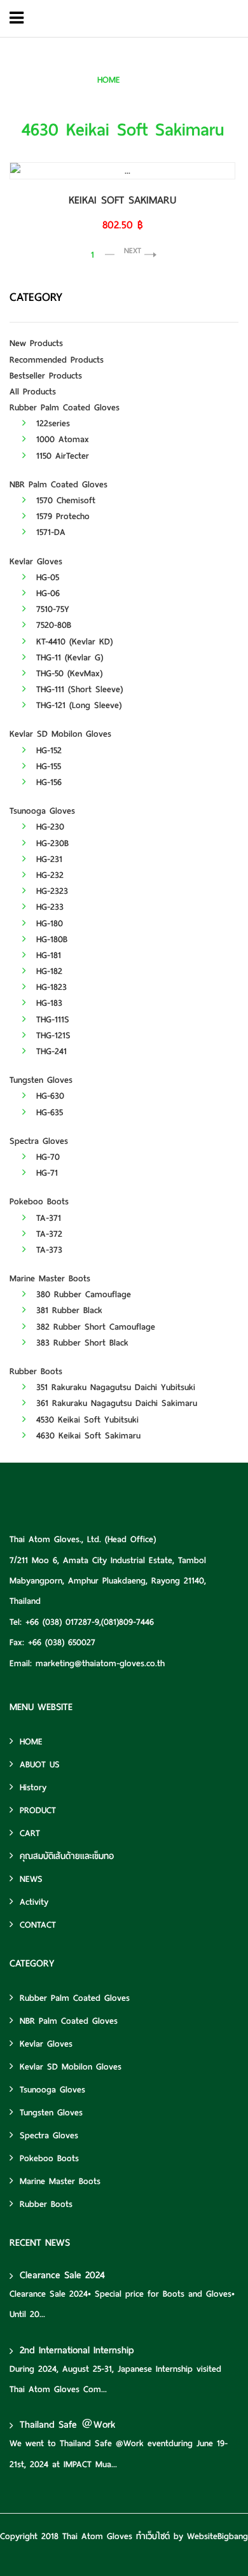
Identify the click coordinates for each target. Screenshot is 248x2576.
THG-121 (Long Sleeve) (77, 705)
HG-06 (46, 593)
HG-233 (48, 907)
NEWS (31, 1879)
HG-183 (47, 1003)
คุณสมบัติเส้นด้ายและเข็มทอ (67, 1856)
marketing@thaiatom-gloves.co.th (100, 1663)
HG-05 (46, 577)
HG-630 (48, 1096)
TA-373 (47, 1250)
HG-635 (48, 1112)
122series (51, 423)
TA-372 (47, 1234)
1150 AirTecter (61, 456)
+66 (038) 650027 (62, 1642)
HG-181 (47, 955)
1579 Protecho (61, 516)
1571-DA (49, 532)
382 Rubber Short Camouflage (94, 1327)
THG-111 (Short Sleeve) (78, 689)
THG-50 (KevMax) (67, 673)
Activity (34, 1902)
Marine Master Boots (50, 1278)
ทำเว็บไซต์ (153, 2536)
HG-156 (47, 782)
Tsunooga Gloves (42, 811)
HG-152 (47, 750)
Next (133, 250)
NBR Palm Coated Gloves (59, 484)
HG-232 (48, 875)
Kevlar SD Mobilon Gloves (60, 734)
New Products (36, 343)
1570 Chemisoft (64, 500)
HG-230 (48, 827)
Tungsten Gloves (41, 1080)
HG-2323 (50, 891)
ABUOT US (40, 1765)
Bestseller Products (46, 376)
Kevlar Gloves (36, 561)
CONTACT (38, 1925)
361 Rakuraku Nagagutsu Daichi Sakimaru (115, 1403)
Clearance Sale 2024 (62, 2275)
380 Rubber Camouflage (82, 1294)
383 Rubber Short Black (80, 1343)
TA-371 (47, 1218)
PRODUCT (38, 1810)
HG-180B (50, 939)
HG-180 (48, 923)
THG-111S (51, 1020)
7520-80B (52, 625)
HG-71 (45, 1173)
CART (30, 1833)
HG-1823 (50, 987)
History (33, 1787)
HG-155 (47, 766)
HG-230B (51, 843)
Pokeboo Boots (39, 1201)
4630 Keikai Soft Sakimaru (186, 80)
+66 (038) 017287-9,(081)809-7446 (90, 1622)
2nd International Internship (77, 2350)
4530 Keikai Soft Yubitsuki (86, 1420)
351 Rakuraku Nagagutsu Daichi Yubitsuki (114, 1387)
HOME (109, 80)
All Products (33, 392)
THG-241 (50, 1051)
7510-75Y (51, 609)
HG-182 (47, 971)
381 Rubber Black (67, 1310)
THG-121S (52, 1035)
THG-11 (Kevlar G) (68, 658)
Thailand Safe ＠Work (67, 2425)
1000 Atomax (61, 439)
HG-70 (46, 1157)
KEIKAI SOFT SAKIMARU (122, 200)
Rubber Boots (36, 1371)
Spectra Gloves (39, 1141)
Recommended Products (57, 360)
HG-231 (47, 859)
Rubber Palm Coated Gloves (65, 407)
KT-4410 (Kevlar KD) (72, 642)
